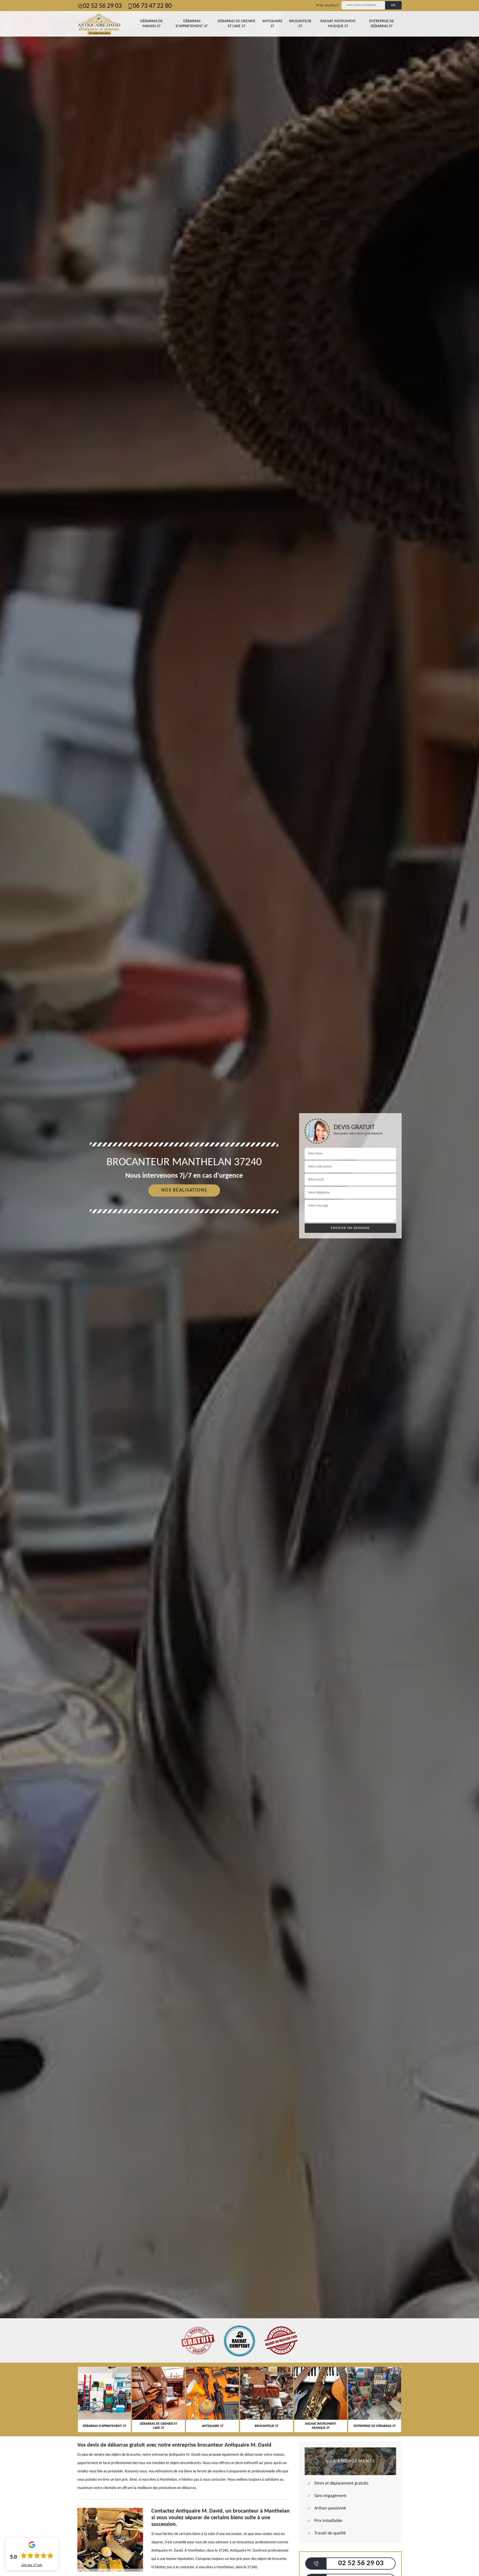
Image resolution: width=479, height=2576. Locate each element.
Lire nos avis (32, 2565)
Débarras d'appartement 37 (192, 24)
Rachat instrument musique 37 (338, 24)
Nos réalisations (184, 1190)
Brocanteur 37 (300, 24)
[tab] (239, 1288)
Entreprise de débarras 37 (382, 24)
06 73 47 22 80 (152, 6)
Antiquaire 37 (272, 24)
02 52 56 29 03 (102, 6)
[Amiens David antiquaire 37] (99, 24)
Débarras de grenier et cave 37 (236, 24)
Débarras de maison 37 (151, 24)
